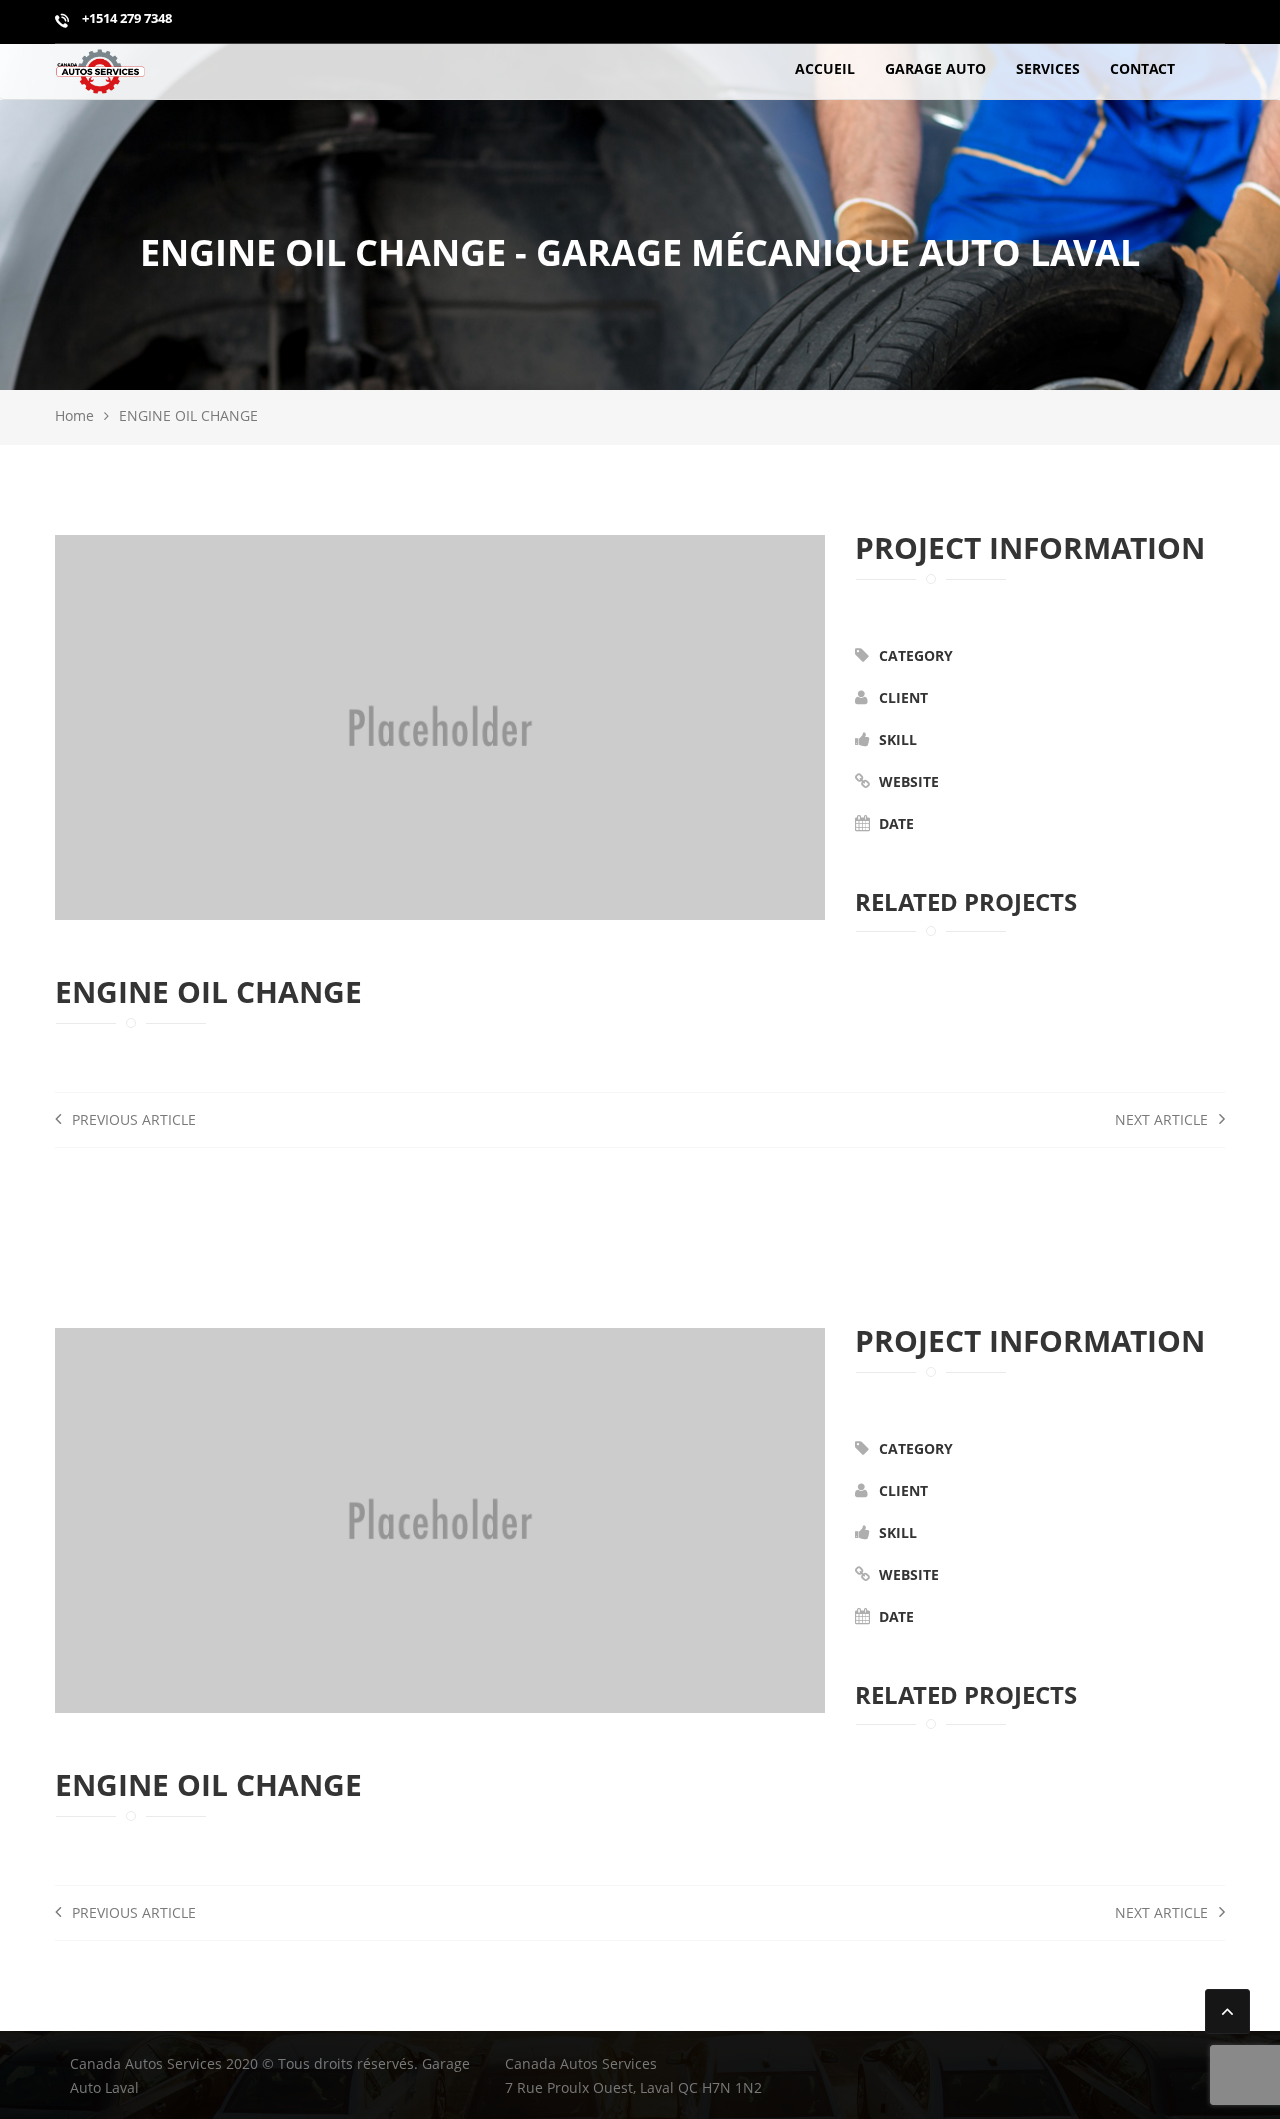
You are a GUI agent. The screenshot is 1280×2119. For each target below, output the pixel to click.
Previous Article (132, 1119)
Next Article (1163, 1119)
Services (1048, 68)
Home (74, 415)
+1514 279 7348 (125, 18)
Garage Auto (935, 68)
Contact (1142, 68)
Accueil (825, 68)
